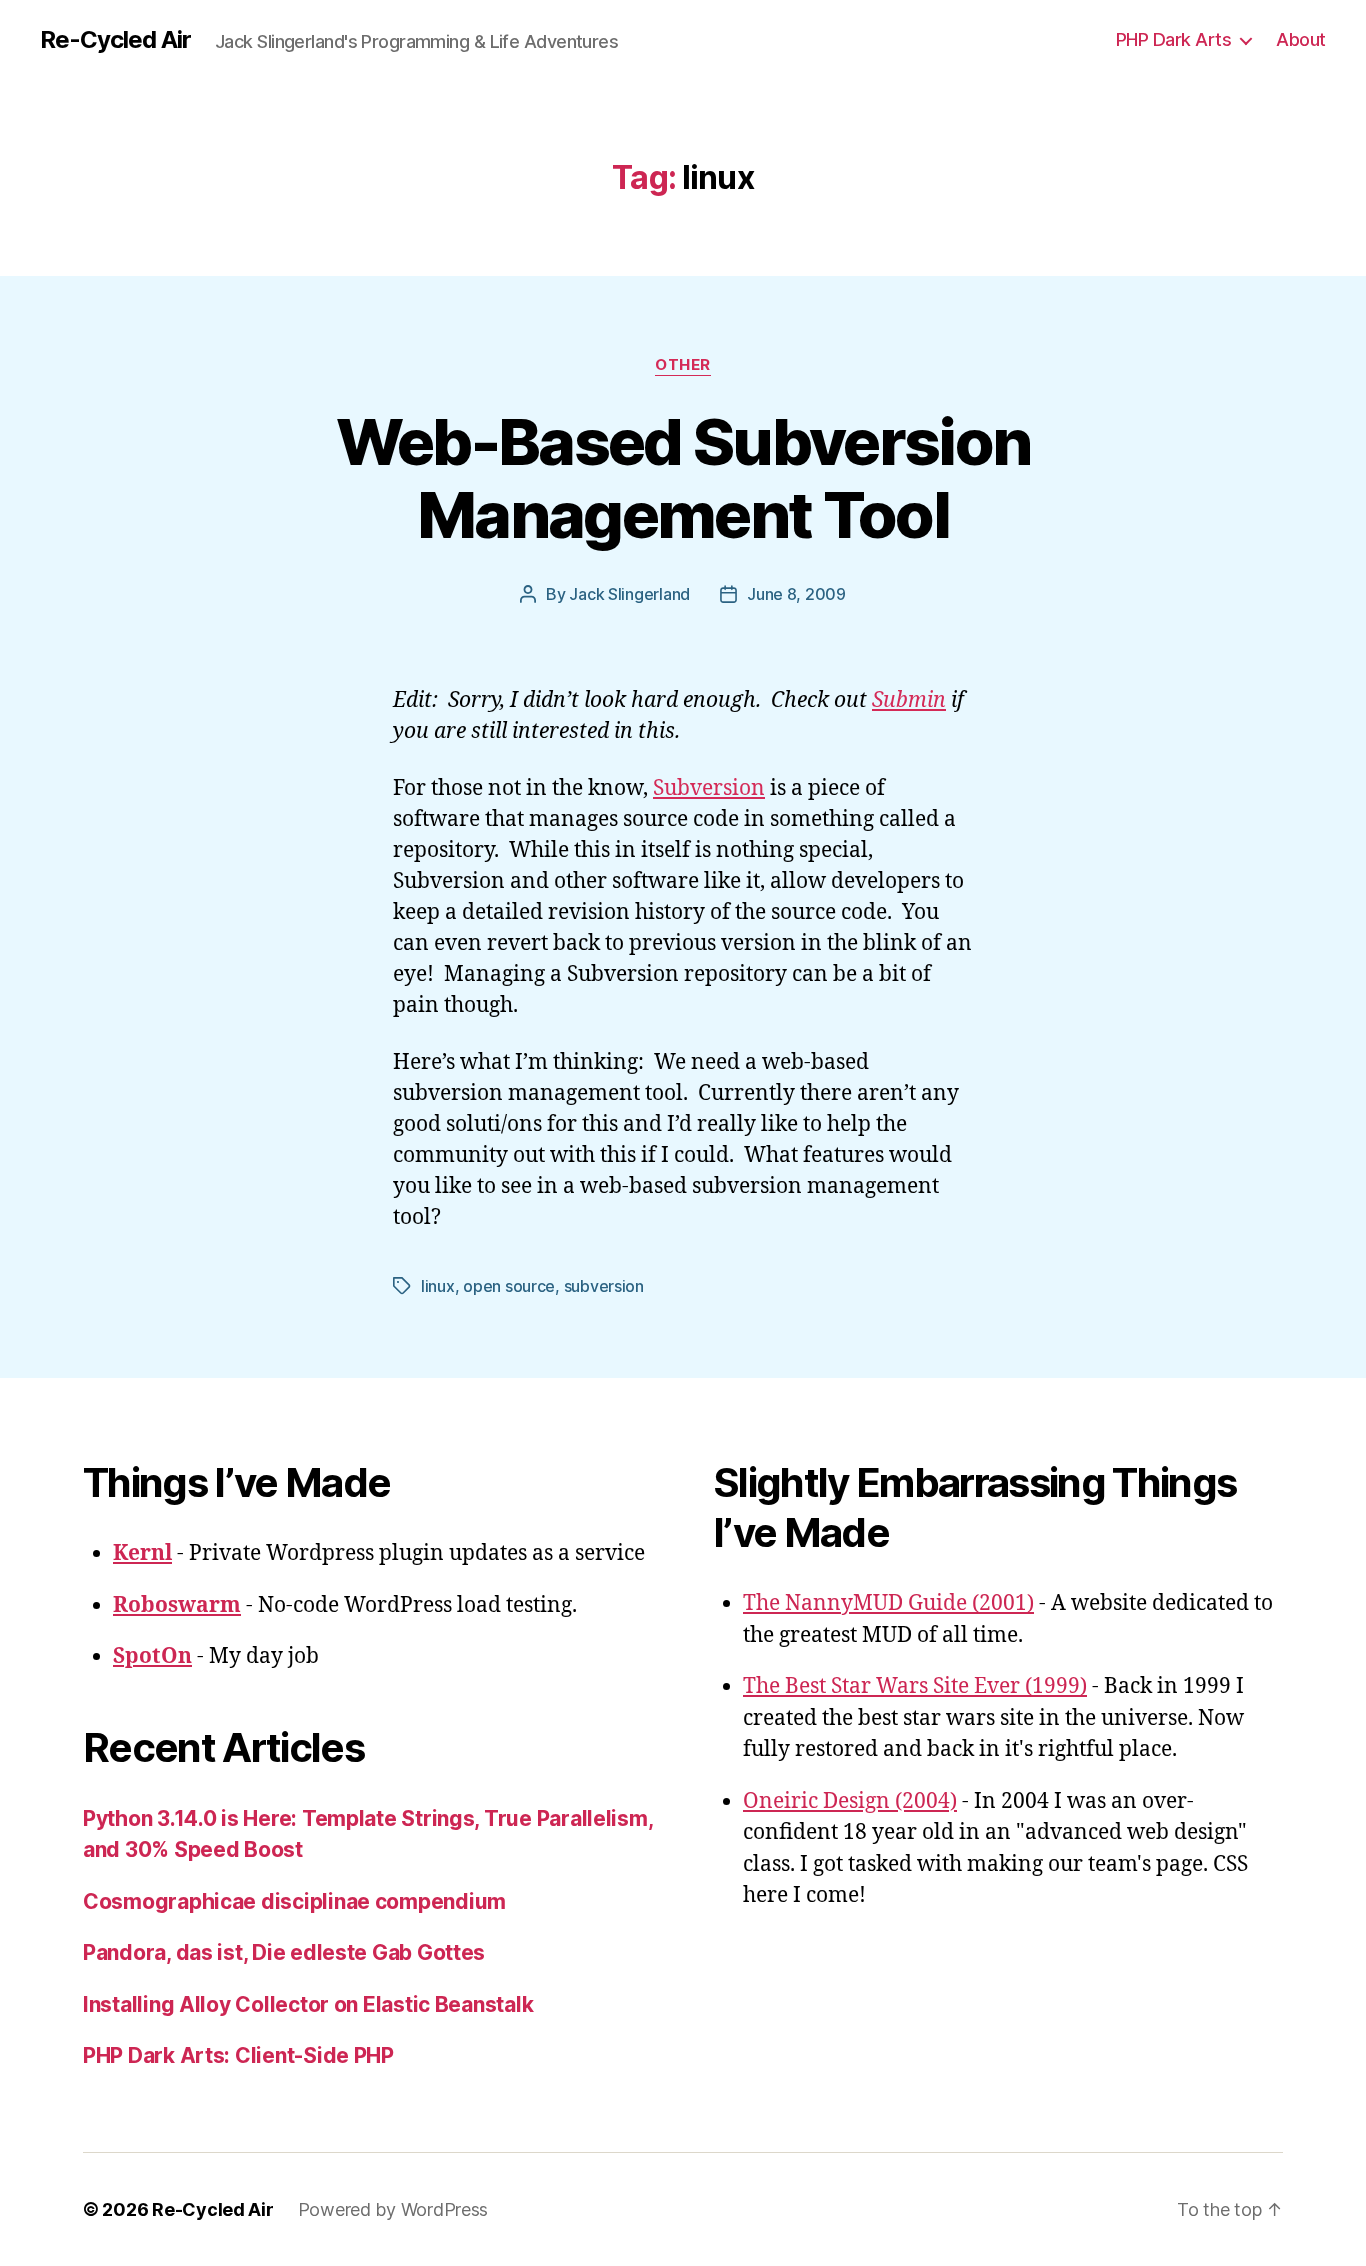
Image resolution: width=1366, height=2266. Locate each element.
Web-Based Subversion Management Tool (683, 478)
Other (683, 365)
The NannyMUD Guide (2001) (888, 1603)
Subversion (709, 788)
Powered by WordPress (393, 2209)
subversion (604, 1286)
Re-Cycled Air (115, 40)
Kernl (142, 1553)
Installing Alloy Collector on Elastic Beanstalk (308, 2004)
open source (509, 1286)
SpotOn (152, 1656)
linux (438, 1286)
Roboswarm (177, 1605)
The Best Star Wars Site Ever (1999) (915, 1686)
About (1301, 39)
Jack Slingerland (629, 594)
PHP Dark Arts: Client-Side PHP (238, 2055)
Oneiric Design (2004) (850, 1801)
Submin (909, 700)
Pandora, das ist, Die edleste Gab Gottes (284, 1952)
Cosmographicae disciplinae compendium (294, 1901)
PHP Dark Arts (1174, 39)
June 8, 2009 (796, 594)
